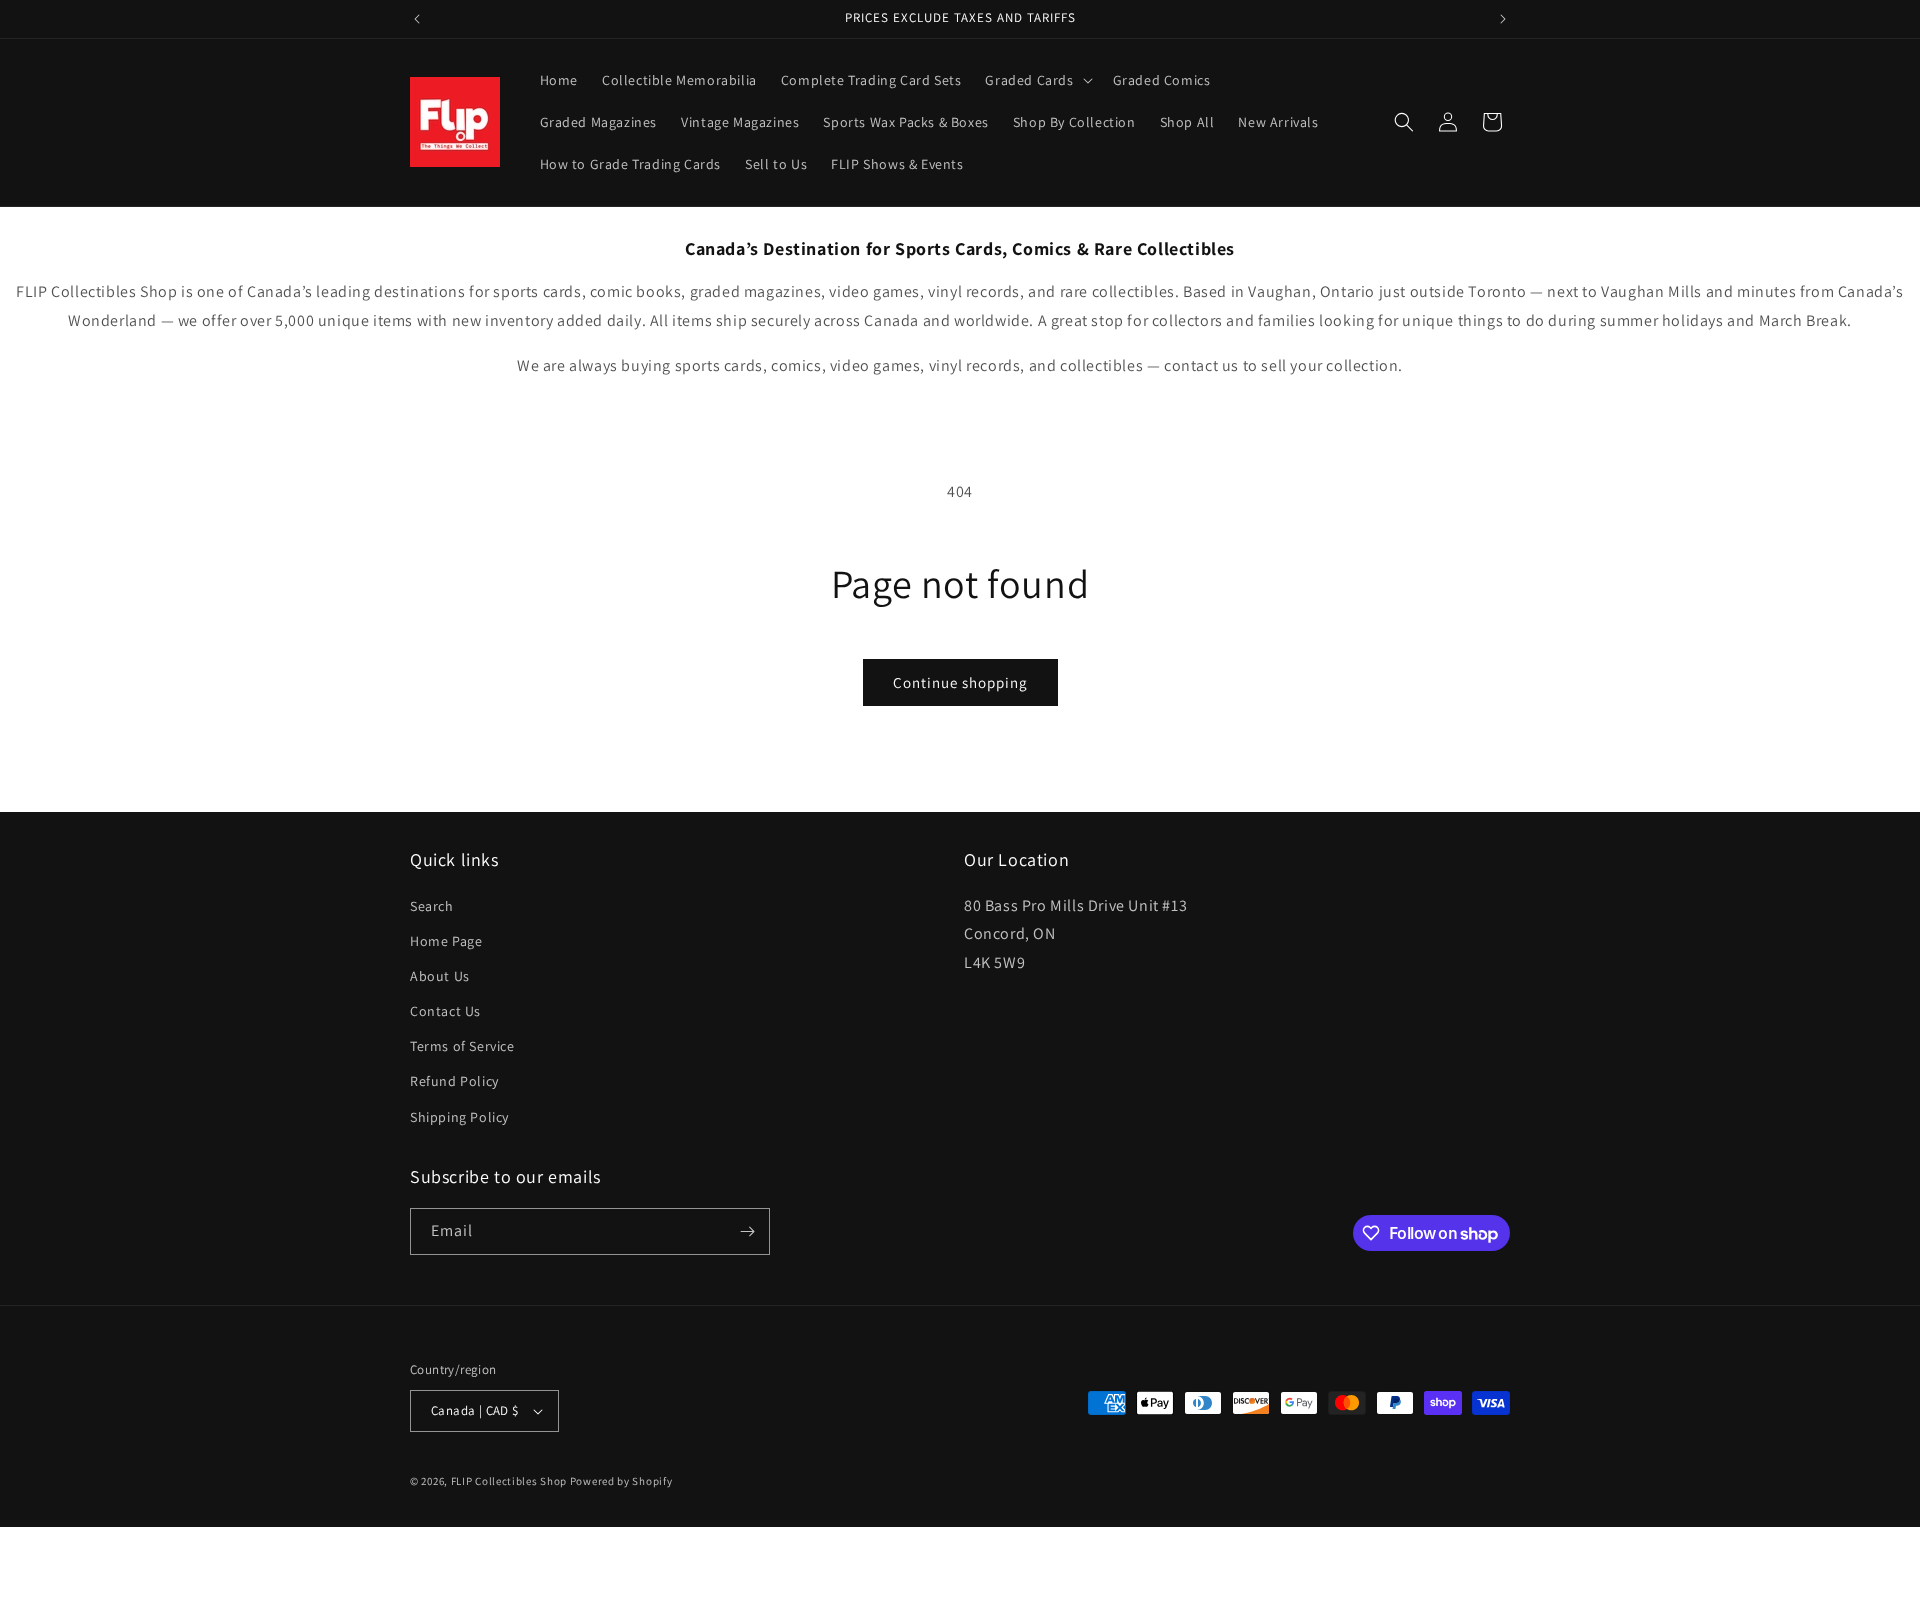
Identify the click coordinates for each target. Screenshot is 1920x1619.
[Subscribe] (747, 1231)
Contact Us (445, 1011)
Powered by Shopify (621, 1481)
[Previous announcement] (417, 19)
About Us (440, 976)
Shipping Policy (459, 1117)
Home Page (446, 941)
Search (432, 906)
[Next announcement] (1503, 19)
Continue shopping (960, 682)
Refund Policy (454, 1081)
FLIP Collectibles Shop (509, 1481)
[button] (1036, 80)
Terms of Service (462, 1046)
